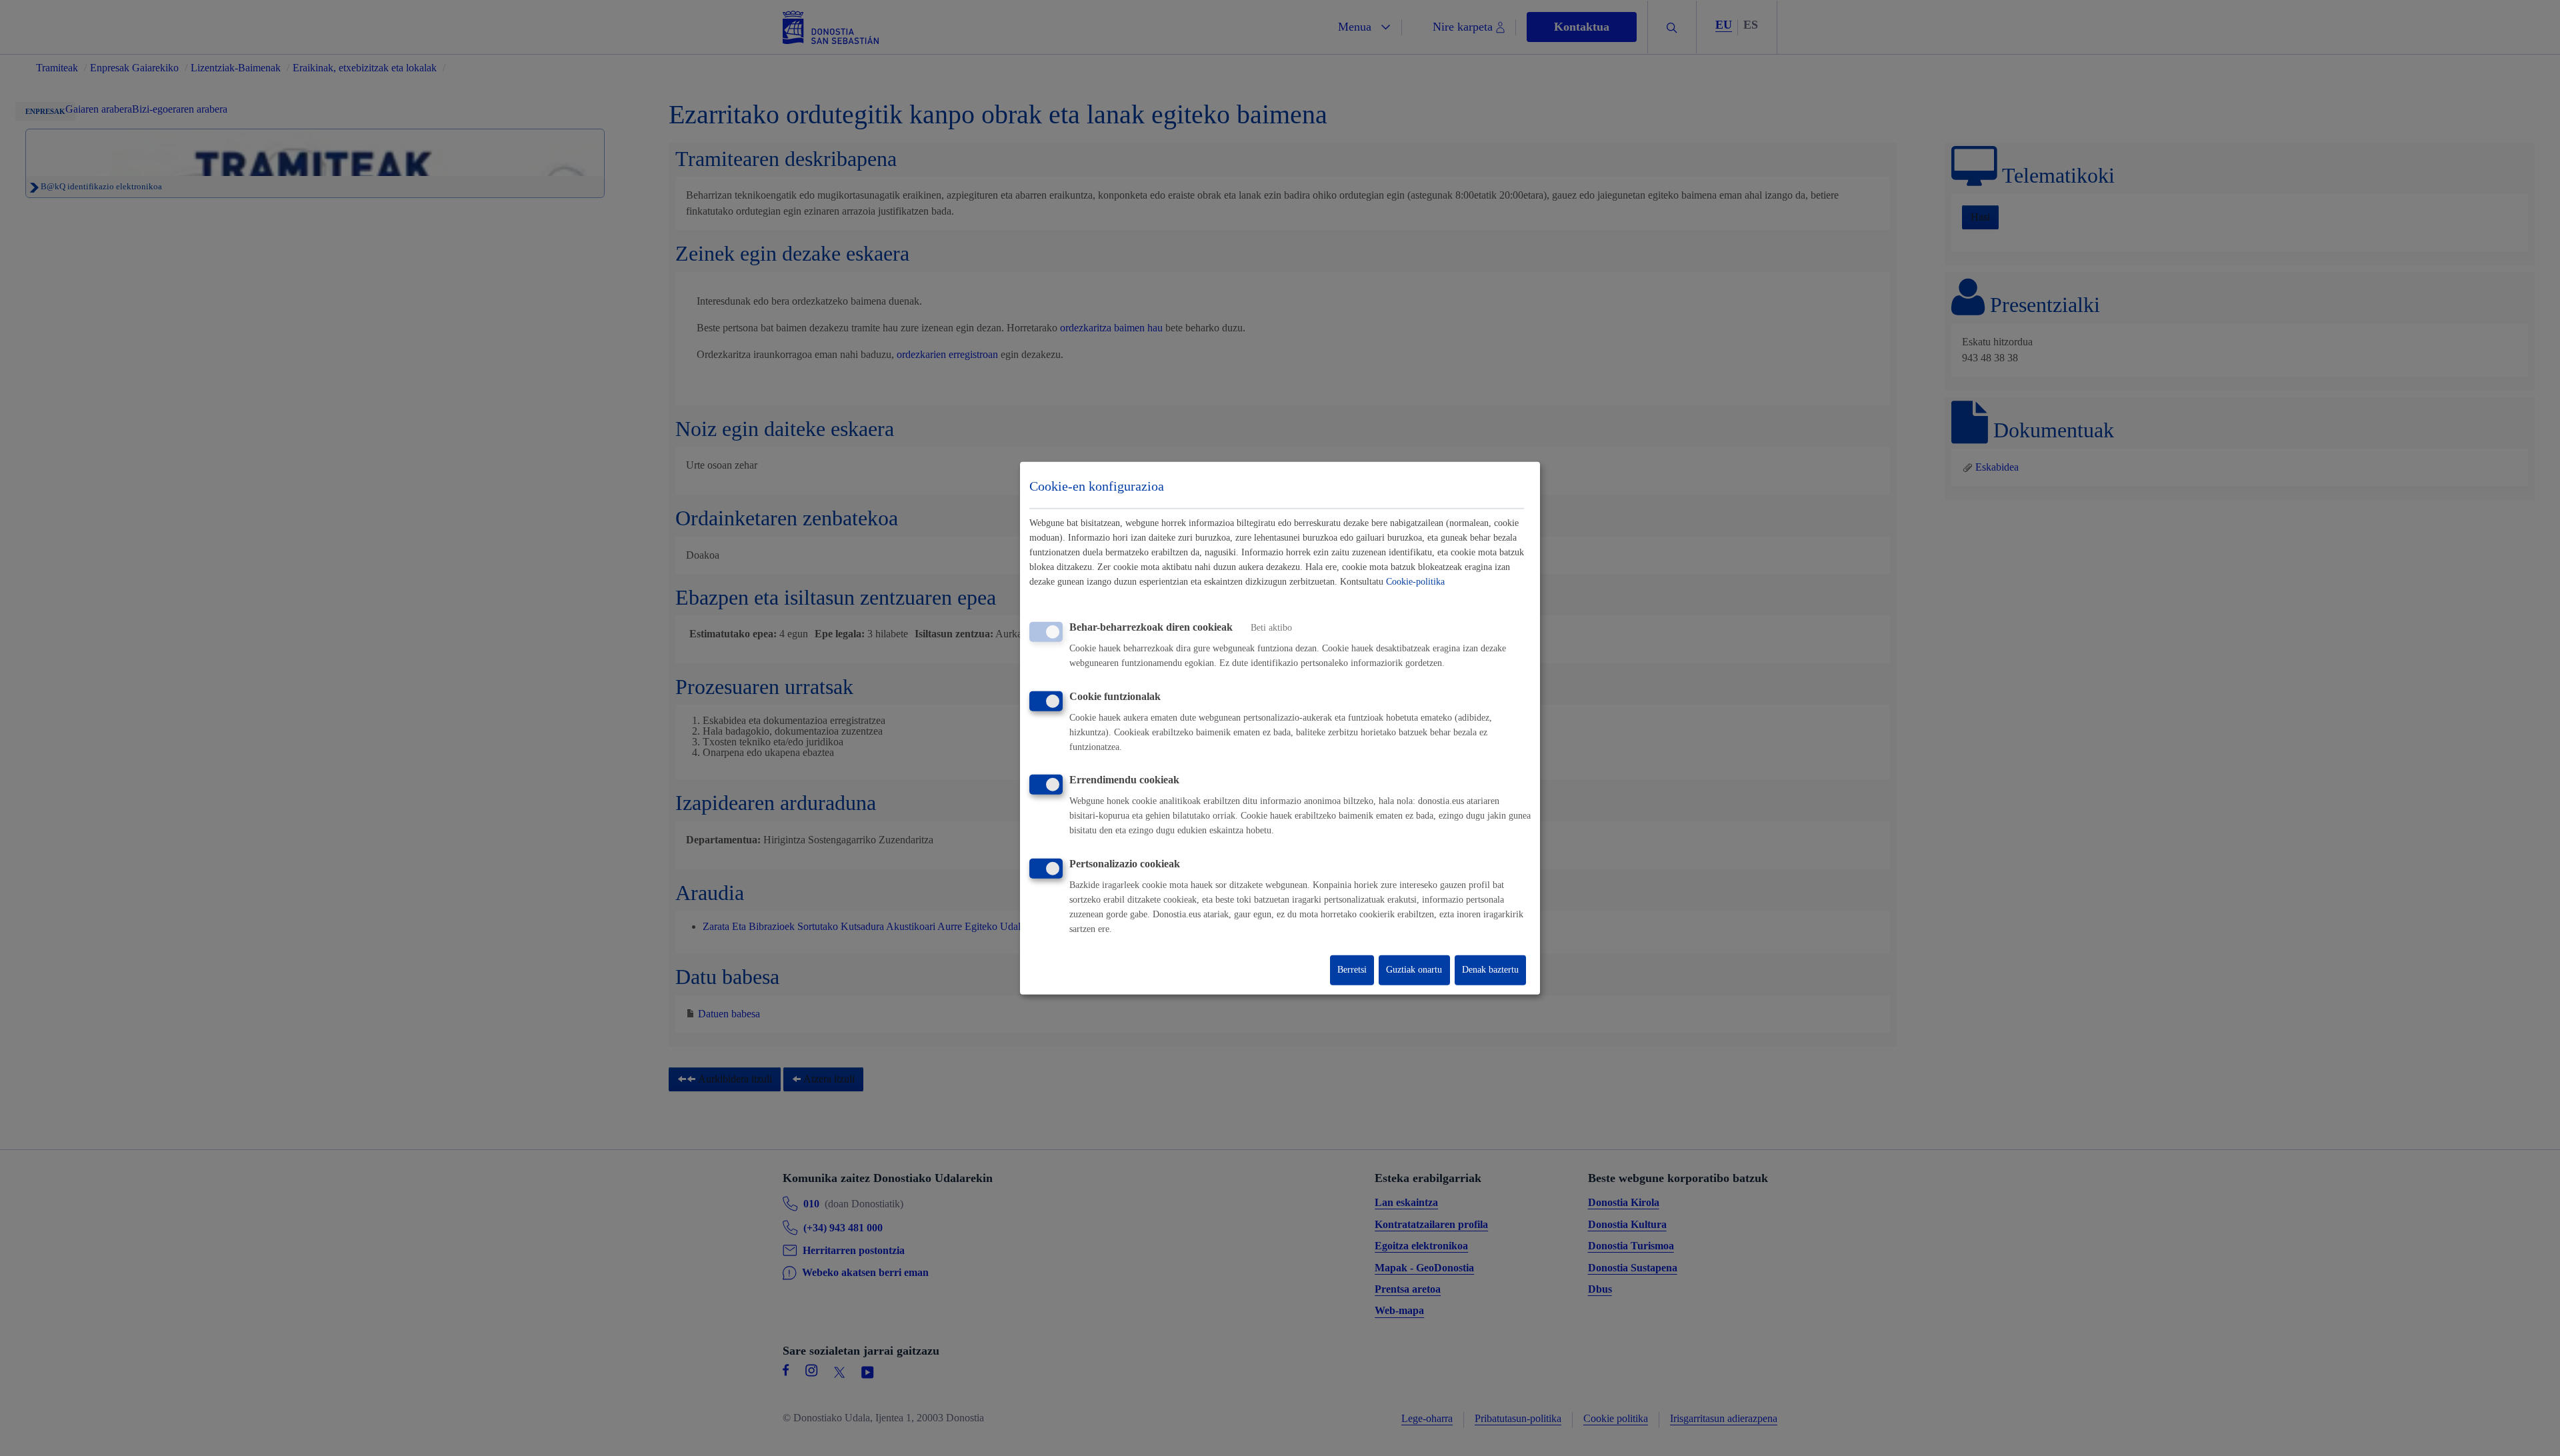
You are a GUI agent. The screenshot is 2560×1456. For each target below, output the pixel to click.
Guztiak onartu (1414, 970)
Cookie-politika (1415, 582)
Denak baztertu (1490, 970)
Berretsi (1352, 970)
